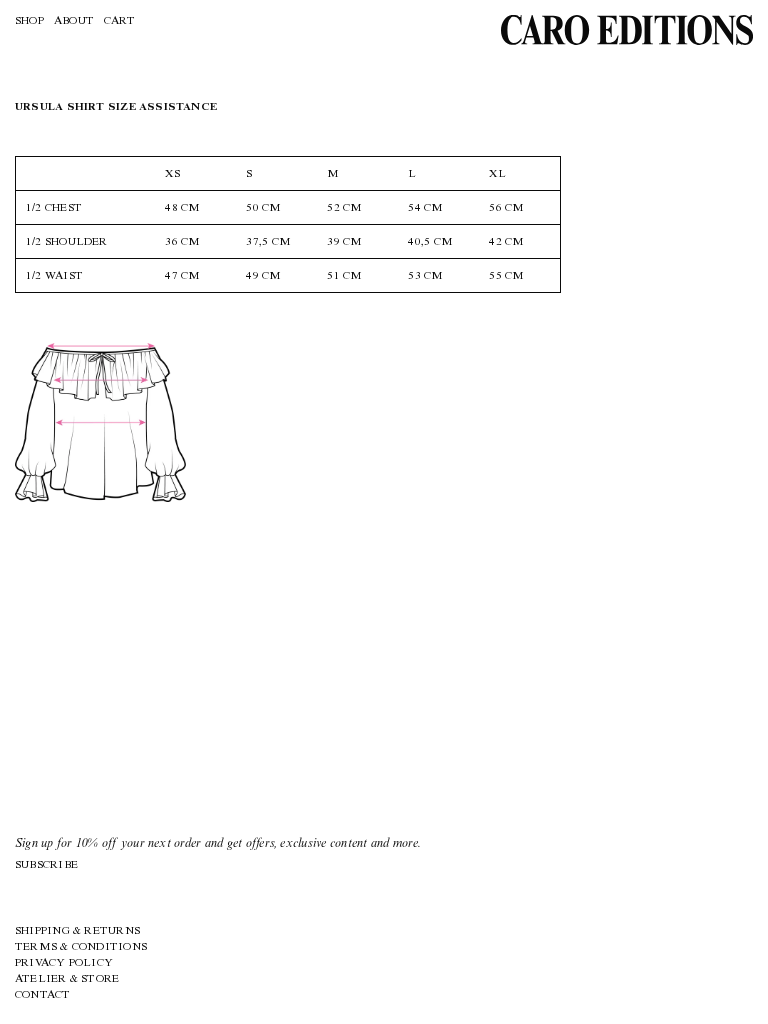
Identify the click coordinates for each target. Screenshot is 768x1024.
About (74, 21)
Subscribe (46, 865)
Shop (29, 21)
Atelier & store (67, 979)
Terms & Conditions (81, 947)
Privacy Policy (64, 963)
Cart (119, 21)
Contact (43, 995)
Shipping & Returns (77, 931)
